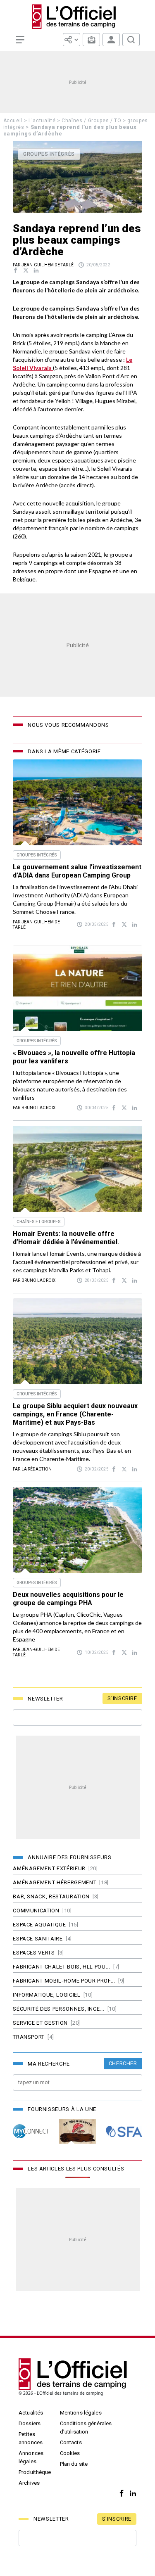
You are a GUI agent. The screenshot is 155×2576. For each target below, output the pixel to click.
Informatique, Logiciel (46, 1995)
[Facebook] (120, 2494)
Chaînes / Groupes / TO (91, 121)
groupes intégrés (37, 855)
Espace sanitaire (38, 1939)
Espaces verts (34, 1953)
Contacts (71, 2442)
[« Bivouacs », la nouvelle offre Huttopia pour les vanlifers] (77, 988)
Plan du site (74, 2464)
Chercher (123, 2063)
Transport (29, 2037)
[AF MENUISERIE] (77, 2131)
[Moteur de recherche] (131, 40)
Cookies (70, 2453)
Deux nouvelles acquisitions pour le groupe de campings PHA (68, 1599)
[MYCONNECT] (31, 2131)
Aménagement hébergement (55, 1882)
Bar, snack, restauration (51, 1896)
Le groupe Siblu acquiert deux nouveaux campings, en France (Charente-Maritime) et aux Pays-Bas (75, 1414)
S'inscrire (122, 1698)
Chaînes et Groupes (39, 1222)
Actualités (31, 2413)
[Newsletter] (91, 40)
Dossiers (30, 2423)
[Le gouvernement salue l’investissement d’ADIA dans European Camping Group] (77, 802)
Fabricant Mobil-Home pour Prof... (64, 1981)
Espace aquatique (39, 1925)
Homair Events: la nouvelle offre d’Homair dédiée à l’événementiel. (66, 1238)
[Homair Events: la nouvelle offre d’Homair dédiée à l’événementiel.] (77, 1169)
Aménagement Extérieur (49, 1868)
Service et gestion (40, 2023)
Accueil (13, 121)
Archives (29, 2483)
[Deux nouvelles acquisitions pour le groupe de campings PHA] (77, 1530)
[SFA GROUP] (124, 2131)
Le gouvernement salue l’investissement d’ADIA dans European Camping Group (77, 871)
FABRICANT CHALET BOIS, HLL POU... (61, 1967)
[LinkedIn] (131, 2494)
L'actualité (42, 121)
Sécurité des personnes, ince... (58, 2009)
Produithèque (35, 2472)
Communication (36, 1911)
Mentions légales (81, 2413)
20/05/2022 (98, 265)
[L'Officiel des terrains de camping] (78, 17)
